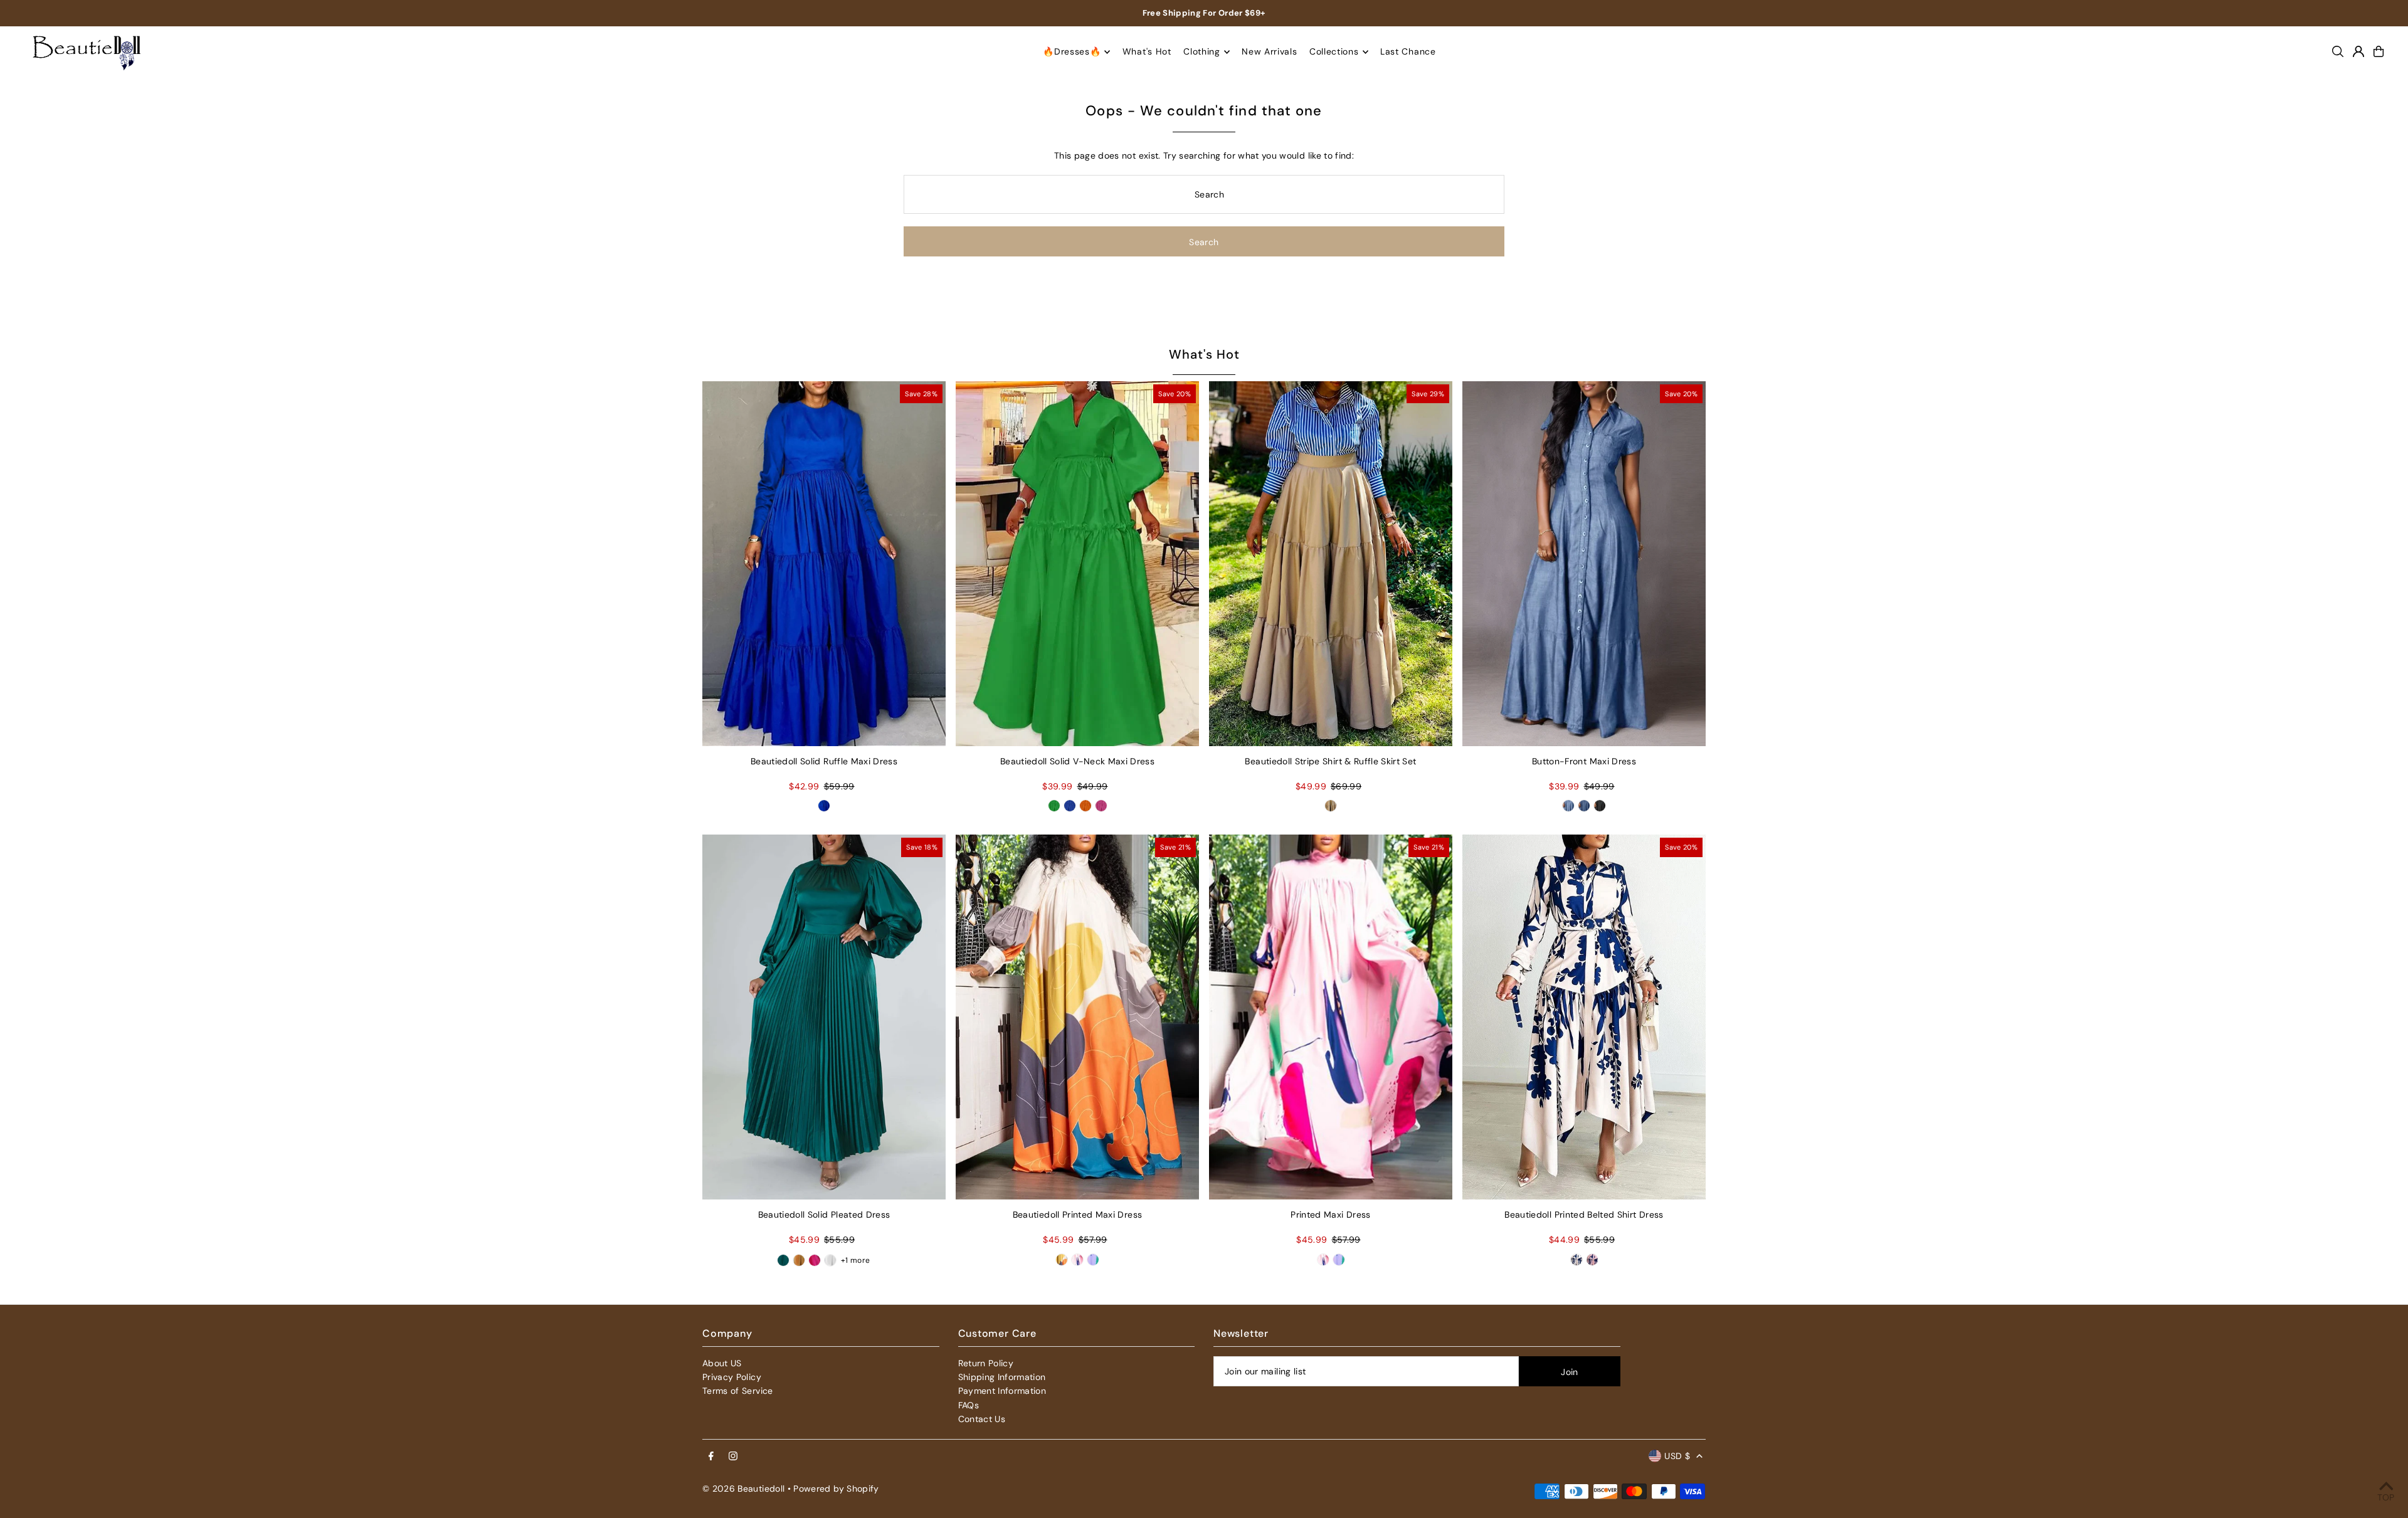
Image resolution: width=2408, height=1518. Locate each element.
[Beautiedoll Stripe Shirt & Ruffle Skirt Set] (1331, 564)
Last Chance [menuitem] (1408, 52)
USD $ (1677, 1456)
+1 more (855, 1260)
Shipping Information (1002, 1377)
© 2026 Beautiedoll (743, 1489)
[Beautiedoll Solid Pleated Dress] (824, 1017)
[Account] (2358, 51)
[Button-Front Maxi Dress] (1584, 564)
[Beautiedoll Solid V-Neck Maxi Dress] (1077, 564)
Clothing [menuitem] (1202, 52)
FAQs (969, 1405)
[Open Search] (2338, 51)
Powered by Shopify (836, 1489)
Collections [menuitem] (1334, 52)
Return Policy (986, 1363)
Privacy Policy (732, 1377)
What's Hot (1204, 354)
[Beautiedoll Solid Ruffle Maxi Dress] (824, 564)
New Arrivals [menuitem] (1269, 52)
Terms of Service (738, 1391)
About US (722, 1363)
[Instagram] (733, 1457)
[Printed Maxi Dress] (1331, 1017)
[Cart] (2379, 51)
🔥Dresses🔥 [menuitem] (1072, 52)
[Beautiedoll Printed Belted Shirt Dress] (1584, 1017)
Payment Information (1002, 1391)
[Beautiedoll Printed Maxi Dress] (1077, 1017)
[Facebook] (711, 1457)
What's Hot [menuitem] (1147, 52)
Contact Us (982, 1419)
